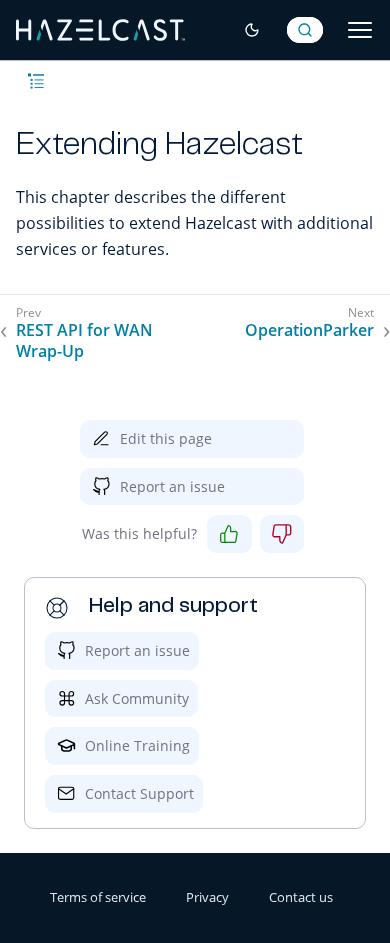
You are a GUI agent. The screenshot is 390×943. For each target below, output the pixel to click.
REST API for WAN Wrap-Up (84, 341)
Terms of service (98, 897)
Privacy (207, 897)
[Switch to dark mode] (252, 30)
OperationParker (309, 330)
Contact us (301, 897)
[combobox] (305, 30)
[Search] (305, 30)
